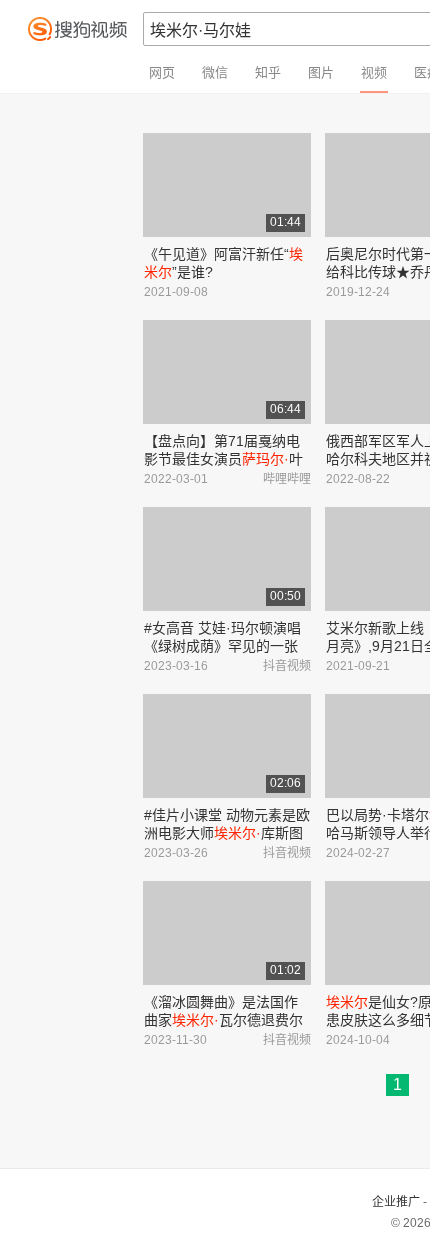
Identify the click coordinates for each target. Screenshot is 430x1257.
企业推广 (396, 1202)
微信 (215, 72)
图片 (321, 72)
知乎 (268, 72)
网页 (162, 72)
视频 (374, 72)
